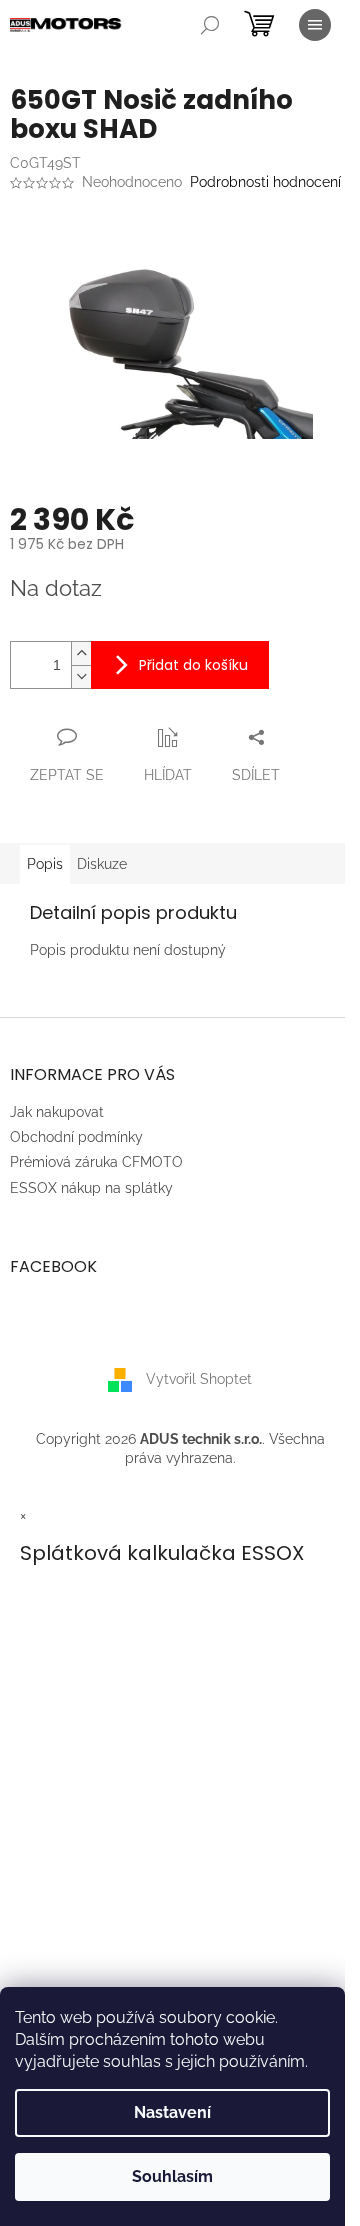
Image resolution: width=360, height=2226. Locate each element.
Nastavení (172, 2112)
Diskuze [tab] (102, 864)
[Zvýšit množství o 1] (81, 653)
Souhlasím (172, 2176)
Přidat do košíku (193, 665)
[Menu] (315, 25)
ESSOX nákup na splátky (91, 1188)
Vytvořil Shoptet (199, 1378)
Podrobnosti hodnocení (265, 182)
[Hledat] (210, 25)
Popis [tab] (45, 864)
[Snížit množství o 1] (81, 676)
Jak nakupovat (57, 1112)
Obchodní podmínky (76, 1137)
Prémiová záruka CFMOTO (96, 1162)
